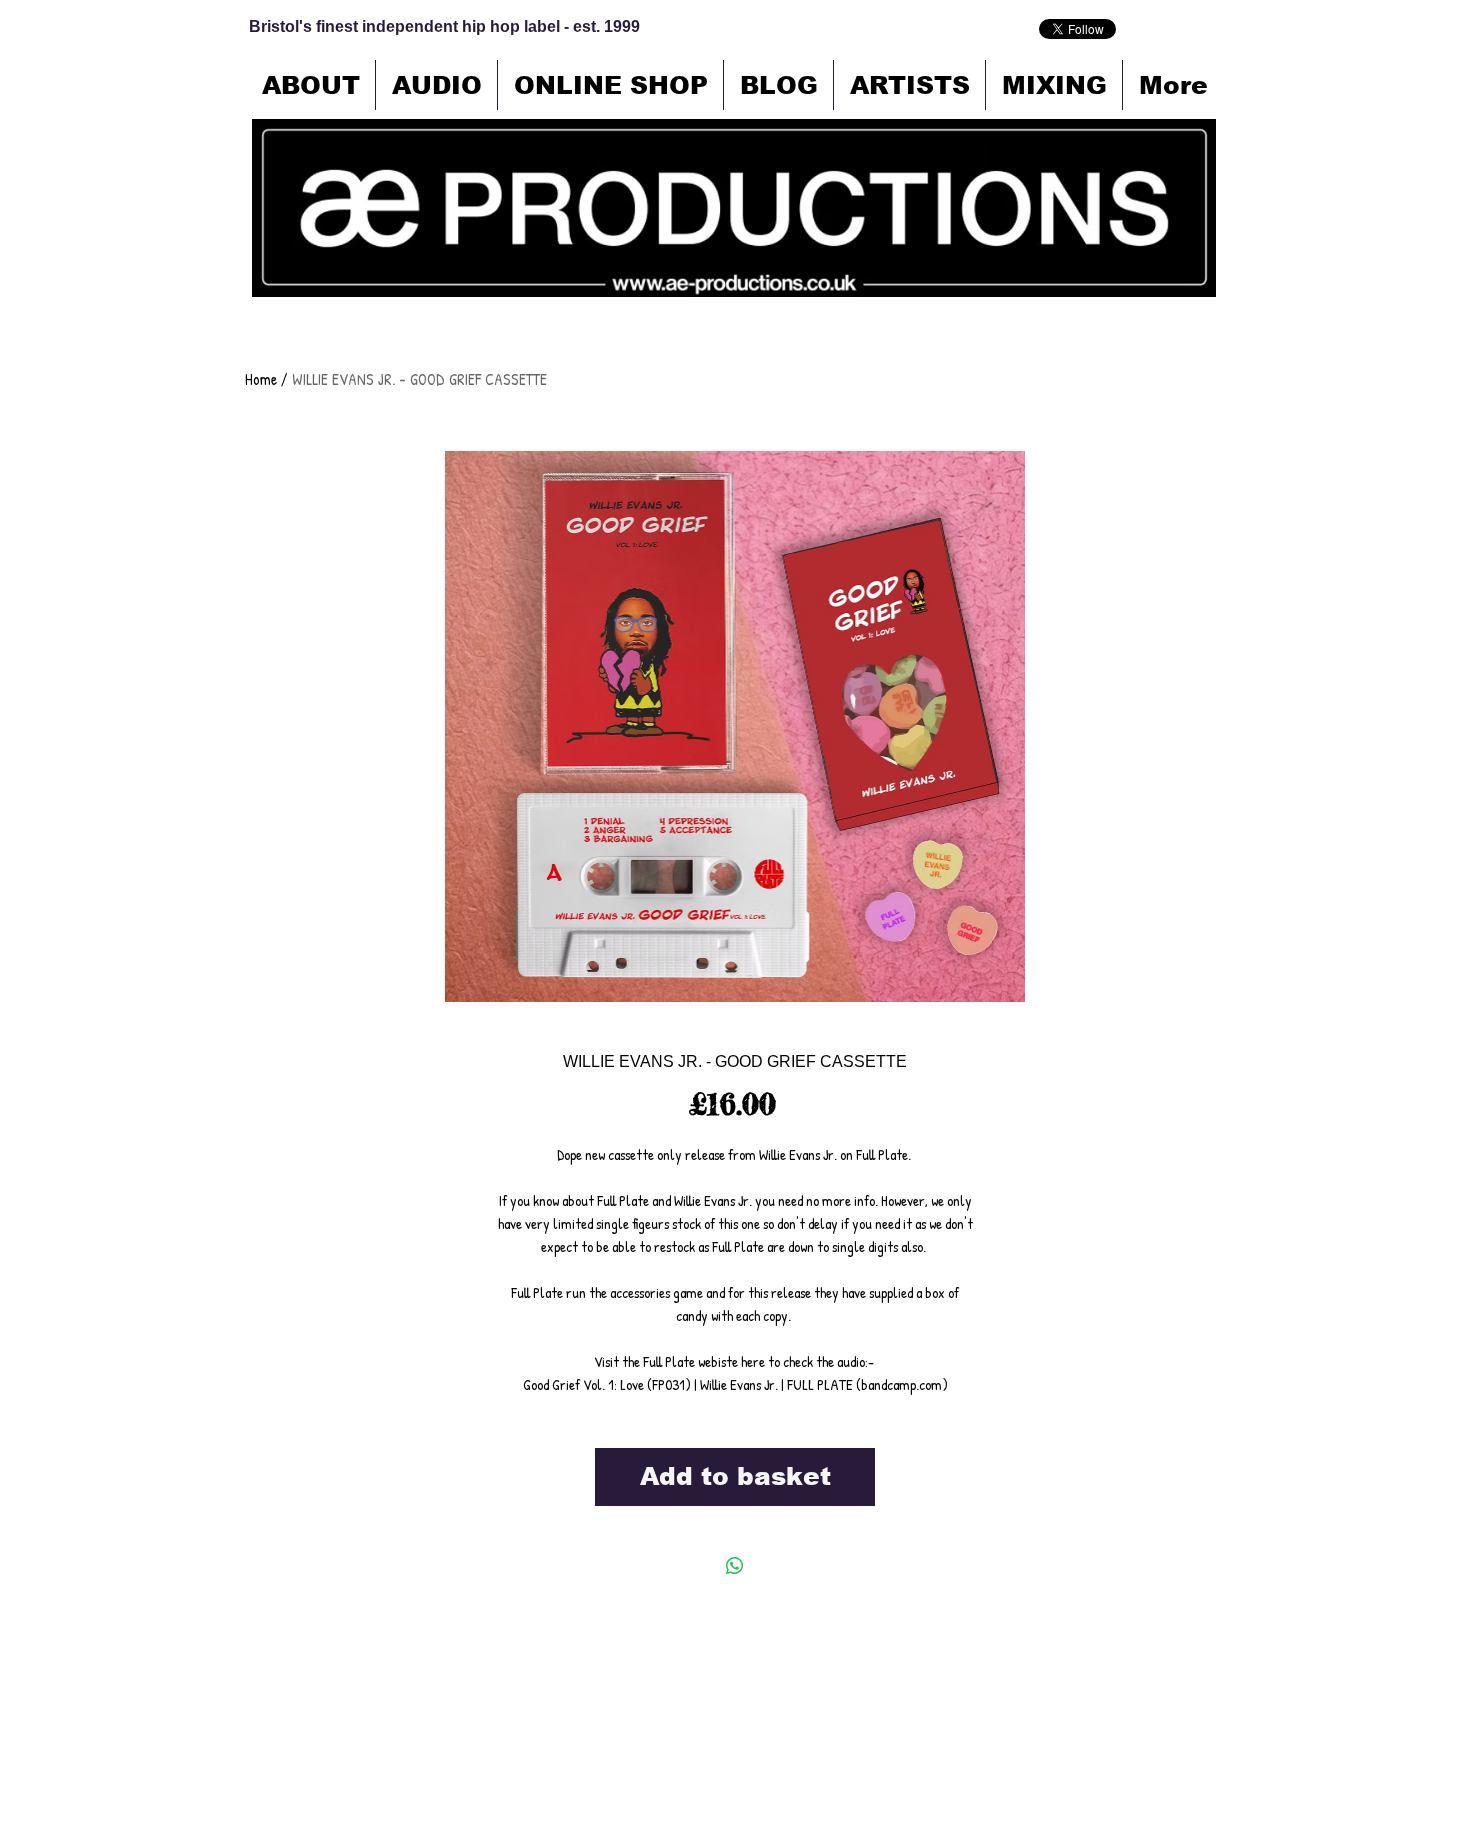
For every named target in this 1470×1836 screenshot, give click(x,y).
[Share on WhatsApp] (735, 1566)
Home (261, 379)
